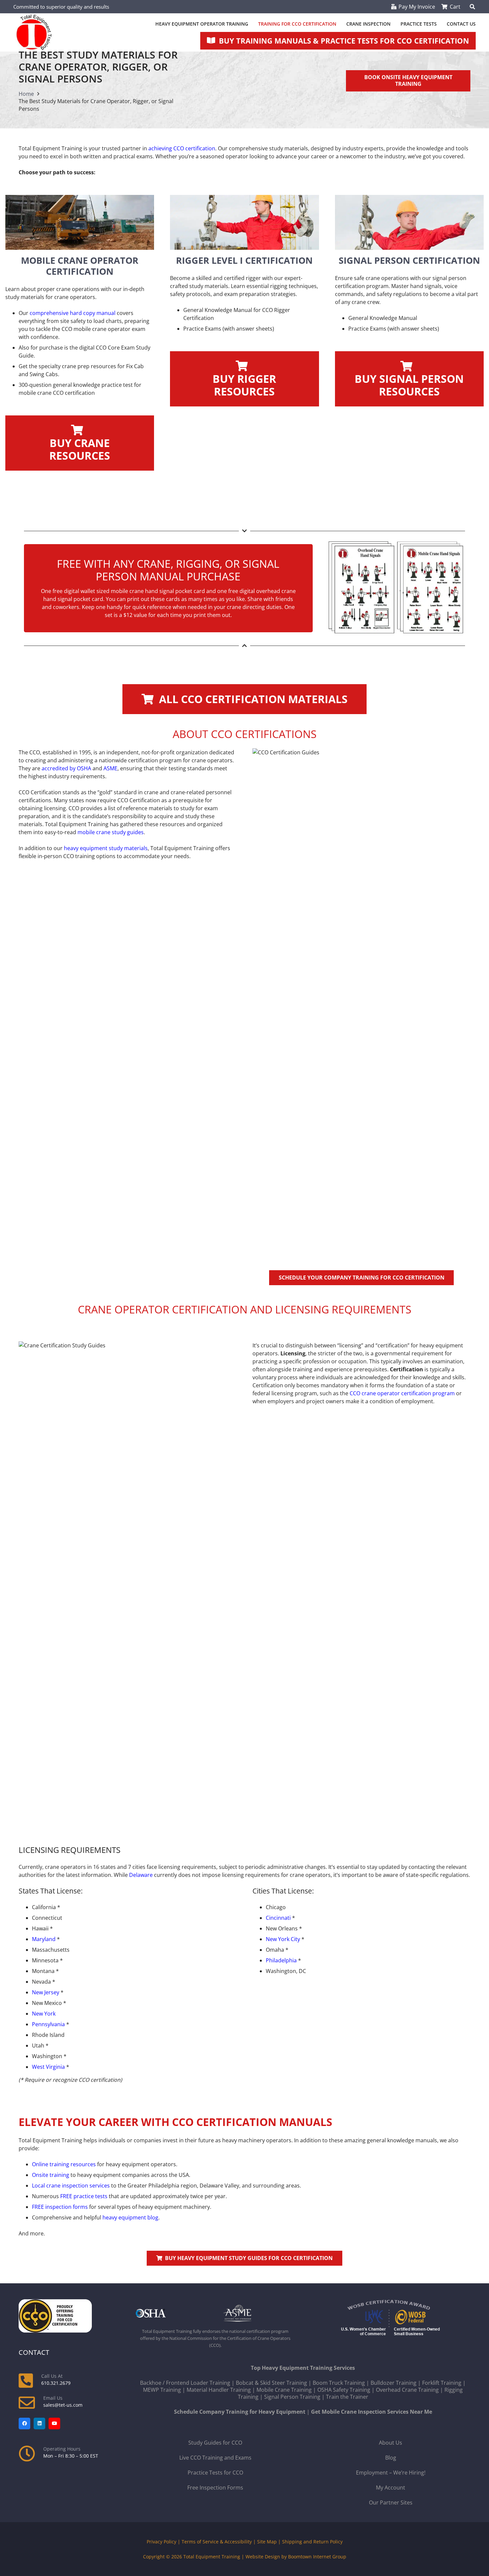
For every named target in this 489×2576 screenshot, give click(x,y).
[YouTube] (54, 2424)
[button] (473, 7)
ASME (110, 768)
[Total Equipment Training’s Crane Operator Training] (80, 222)
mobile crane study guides (111, 832)
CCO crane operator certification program (402, 1393)
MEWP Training (162, 2390)
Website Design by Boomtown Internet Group (296, 2557)
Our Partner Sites (391, 2502)
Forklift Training (442, 2383)
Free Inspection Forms (215, 2488)
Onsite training (51, 2175)
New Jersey (46, 1992)
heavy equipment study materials (106, 848)
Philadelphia (281, 1960)
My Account (391, 2488)
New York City (283, 1939)
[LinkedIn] (39, 2424)
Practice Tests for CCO (215, 2473)
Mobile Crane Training (284, 2390)
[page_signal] (409, 222)
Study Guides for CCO (215, 2443)
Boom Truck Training (339, 2383)
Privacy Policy (162, 2542)
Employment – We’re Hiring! (391, 2473)
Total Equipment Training (212, 2557)
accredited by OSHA (66, 768)
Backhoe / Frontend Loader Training (185, 2383)
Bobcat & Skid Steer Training (271, 2383)
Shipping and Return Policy (312, 2542)
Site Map (267, 2542)
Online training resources (64, 2164)
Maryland (44, 1939)
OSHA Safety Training (344, 2390)
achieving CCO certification (182, 148)
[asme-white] (259, 2313)
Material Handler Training (219, 2390)
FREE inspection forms (60, 2207)
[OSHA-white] (172, 2313)
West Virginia (48, 2067)
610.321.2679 (56, 2383)
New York (44, 2014)
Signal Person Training (292, 2397)
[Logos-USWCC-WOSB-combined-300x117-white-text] (391, 2319)
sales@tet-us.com (63, 2405)
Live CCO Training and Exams (215, 2458)
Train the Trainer (347, 2397)
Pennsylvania (48, 2024)
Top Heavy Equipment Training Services (303, 2368)
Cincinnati (278, 1918)
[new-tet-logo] (34, 32)
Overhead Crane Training (407, 2390)
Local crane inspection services (71, 2186)
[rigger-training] (244, 222)
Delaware (141, 1875)
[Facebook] (24, 2424)
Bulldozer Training (394, 2383)
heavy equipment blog (130, 2217)
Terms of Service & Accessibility (217, 2542)
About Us (391, 2443)
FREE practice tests (84, 2196)
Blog (391, 2458)
